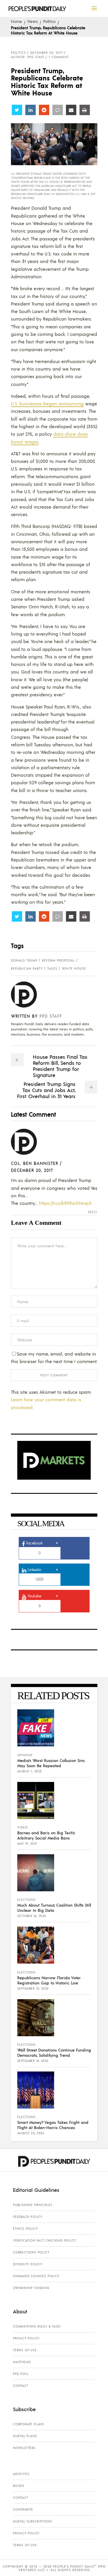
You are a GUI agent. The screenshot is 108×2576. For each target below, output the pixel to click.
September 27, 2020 (33, 1988)
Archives (21, 2474)
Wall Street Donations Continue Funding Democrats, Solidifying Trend (54, 2052)
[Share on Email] (71, 110)
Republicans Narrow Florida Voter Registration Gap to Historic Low (49, 1980)
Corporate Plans (29, 2424)
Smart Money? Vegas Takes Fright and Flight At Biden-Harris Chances (53, 2125)
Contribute (23, 2509)
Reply (93, 1212)
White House (74, 968)
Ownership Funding (31, 2288)
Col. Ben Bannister (35, 1163)
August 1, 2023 (30, 1771)
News (33, 21)
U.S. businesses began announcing (47, 403)
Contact (21, 2386)
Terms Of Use (25, 2350)
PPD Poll (21, 2374)
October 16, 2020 (32, 1916)
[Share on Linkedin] (31, 110)
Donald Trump (24, 960)
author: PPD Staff (28, 57)
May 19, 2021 (27, 1844)
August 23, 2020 (31, 2133)
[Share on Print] (85, 110)
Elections (26, 1900)
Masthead (22, 2362)
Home (16, 21)
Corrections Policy (31, 2252)
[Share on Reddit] (44, 110)
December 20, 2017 (47, 53)
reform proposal (58, 960)
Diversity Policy (28, 2264)
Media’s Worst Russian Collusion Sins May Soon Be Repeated (51, 1763)
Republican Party (27, 968)
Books (19, 2486)
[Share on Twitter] (17, 110)
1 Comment (59, 57)
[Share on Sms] (58, 110)
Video (23, 1827)
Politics (49, 21)
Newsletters (24, 2448)
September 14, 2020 (33, 2061)
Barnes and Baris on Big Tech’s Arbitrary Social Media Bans (46, 1835)
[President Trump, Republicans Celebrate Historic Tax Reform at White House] (28, 995)
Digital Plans (25, 2436)
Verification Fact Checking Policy (44, 2240)
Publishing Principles (33, 2205)
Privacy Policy (26, 2338)
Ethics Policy (25, 2229)
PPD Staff (51, 1016)
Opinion (25, 1755)
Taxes (52, 968)
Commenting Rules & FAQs (37, 2326)
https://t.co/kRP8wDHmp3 (65, 1203)
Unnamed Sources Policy (36, 2276)
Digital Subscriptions (33, 2521)
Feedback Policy (28, 2217)
